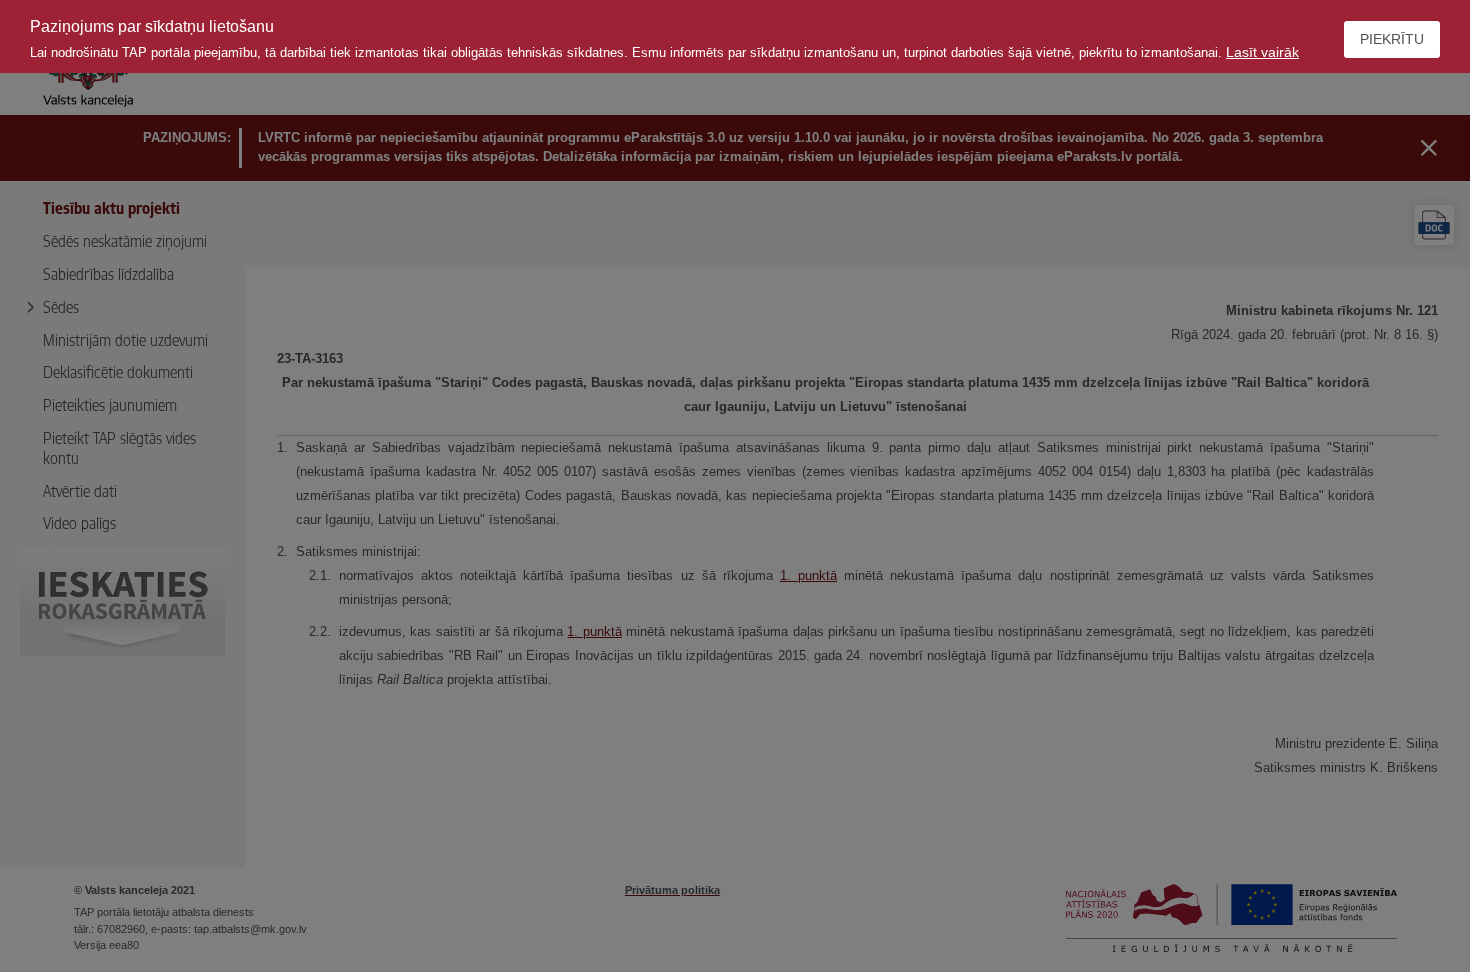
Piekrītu (1392, 39)
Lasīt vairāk (1262, 52)
